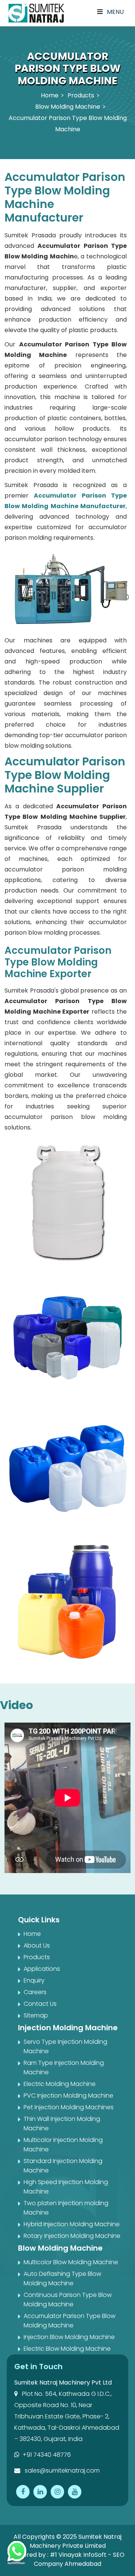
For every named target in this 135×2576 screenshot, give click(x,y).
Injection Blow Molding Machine (69, 2337)
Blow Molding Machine (68, 107)
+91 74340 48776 (47, 2455)
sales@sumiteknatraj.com (61, 2471)
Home (50, 95)
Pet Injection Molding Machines (69, 2107)
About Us (37, 1945)
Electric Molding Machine (60, 2084)
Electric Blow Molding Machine (67, 2349)
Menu (115, 12)
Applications (42, 1969)
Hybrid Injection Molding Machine (72, 2224)
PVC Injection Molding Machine (68, 2096)
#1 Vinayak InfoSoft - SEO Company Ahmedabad (79, 2559)
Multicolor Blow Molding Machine (71, 2262)
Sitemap (36, 2015)
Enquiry (34, 1980)
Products (81, 95)
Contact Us (40, 2004)
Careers (35, 1992)
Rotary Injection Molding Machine (72, 2236)
